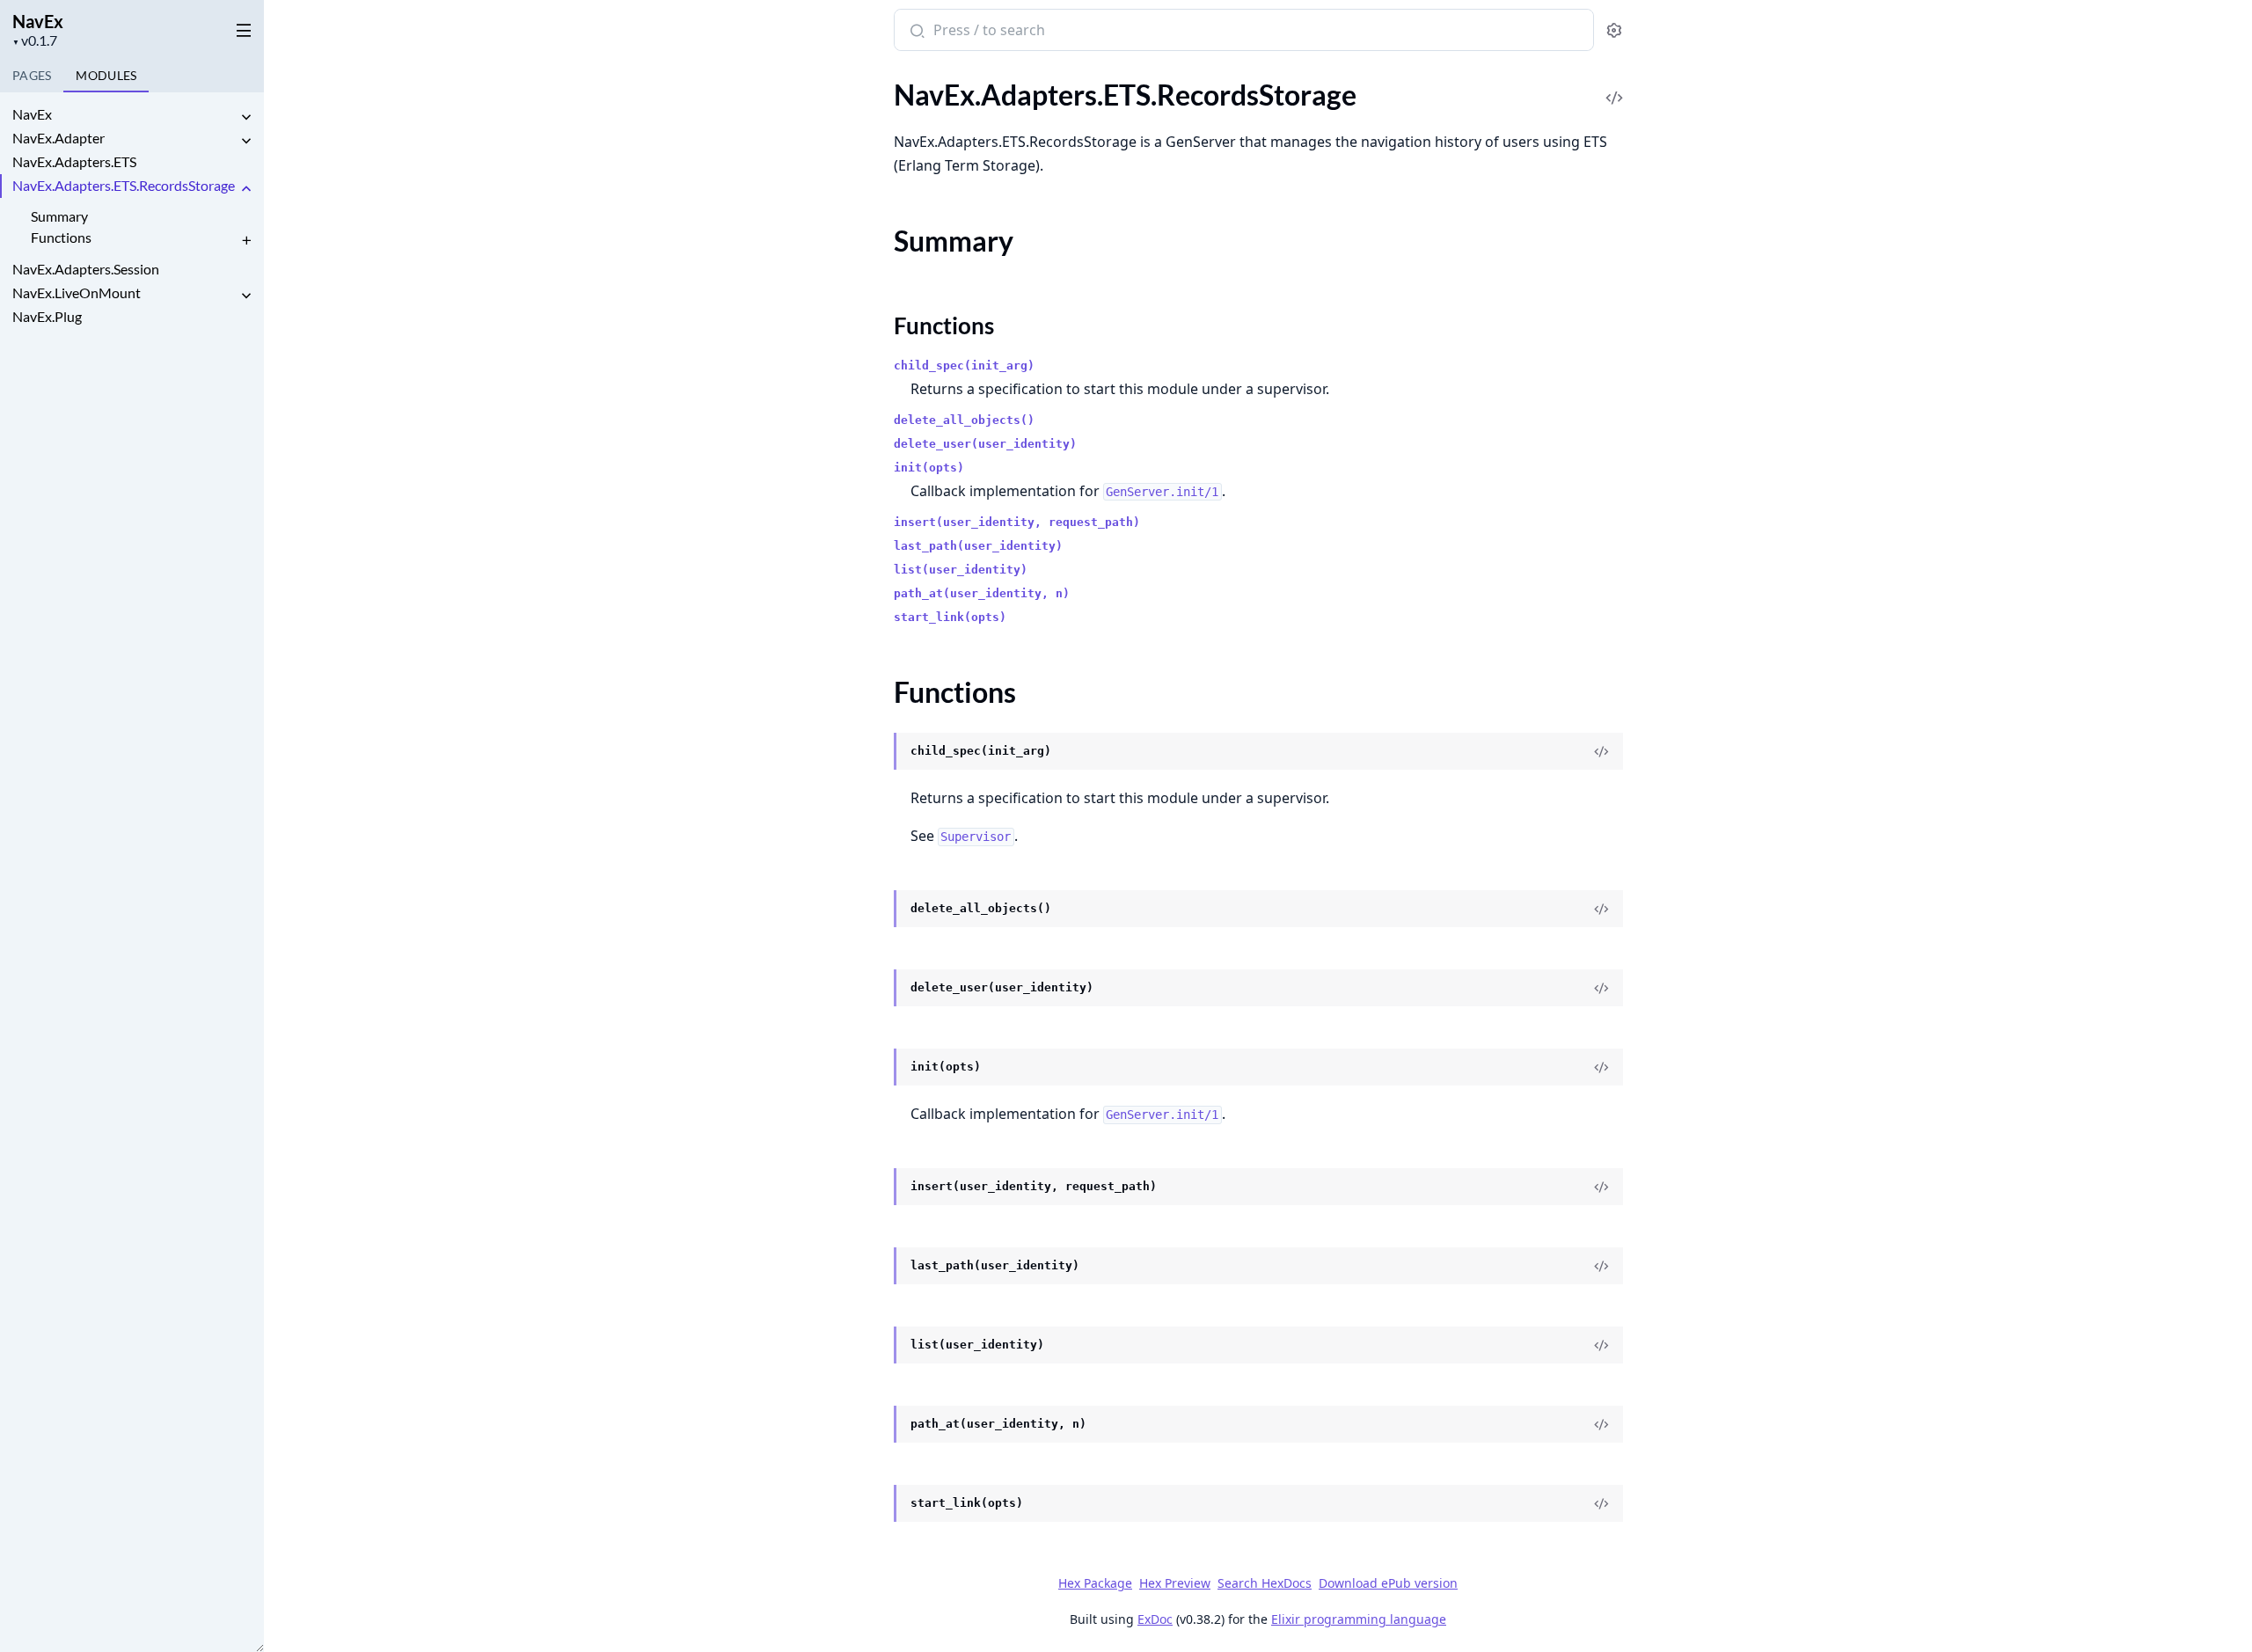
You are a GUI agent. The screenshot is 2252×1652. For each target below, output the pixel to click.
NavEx (38, 21)
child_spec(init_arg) (964, 365)
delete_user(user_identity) (985, 444)
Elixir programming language (1359, 1619)
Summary (59, 216)
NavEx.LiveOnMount (77, 292)
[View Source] (1614, 86)
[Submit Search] (915, 32)
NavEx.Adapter (58, 138)
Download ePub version (1388, 1583)
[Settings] (1614, 30)
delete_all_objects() (964, 420)
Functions (61, 237)
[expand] (246, 117)
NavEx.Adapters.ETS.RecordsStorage (124, 185)
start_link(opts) (950, 617)
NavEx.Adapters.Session (86, 269)
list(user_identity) (961, 570)
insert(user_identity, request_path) (1017, 522)
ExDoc (1155, 1619)
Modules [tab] (106, 75)
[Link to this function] (877, 752)
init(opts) (929, 468)
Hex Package (1095, 1583)
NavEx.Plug (47, 316)
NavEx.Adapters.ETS (74, 161)
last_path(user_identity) (978, 546)
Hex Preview (1175, 1583)
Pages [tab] (32, 75)
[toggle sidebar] (241, 27)
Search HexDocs (1265, 1583)
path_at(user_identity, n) (982, 593)
